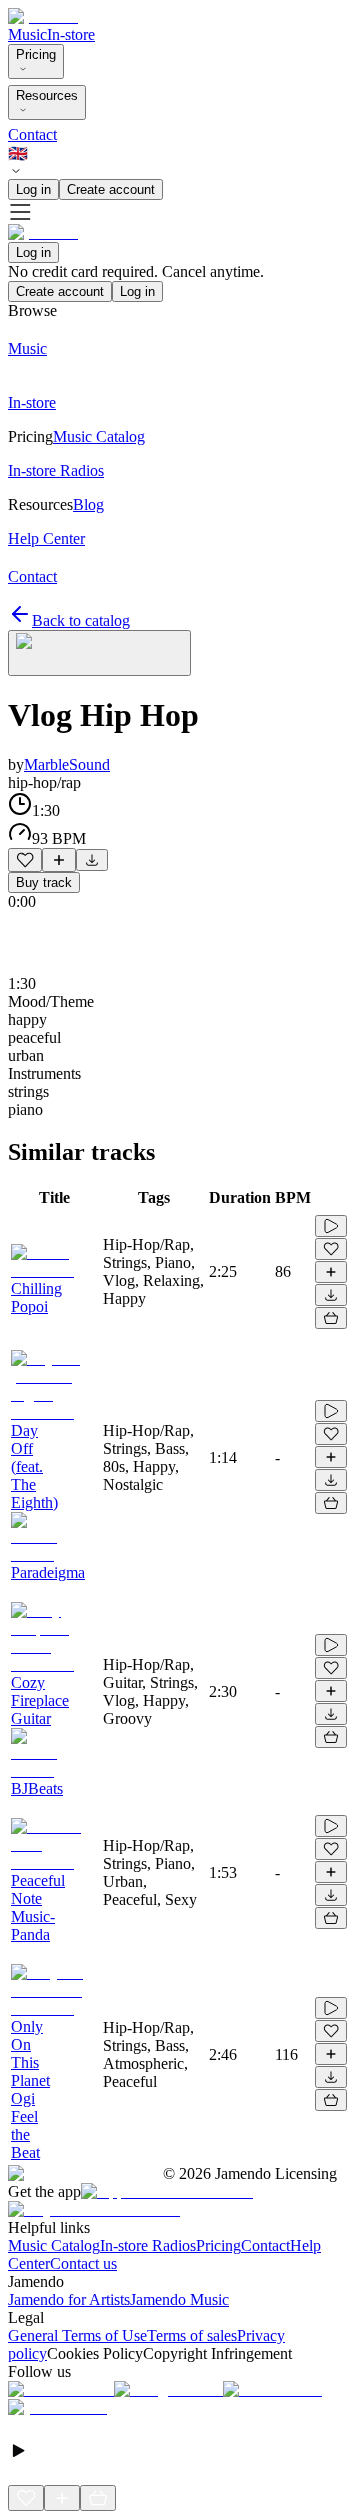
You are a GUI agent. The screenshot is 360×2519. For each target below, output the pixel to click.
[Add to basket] (331, 1318)
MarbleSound (67, 764)
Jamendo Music (179, 2299)
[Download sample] (92, 860)
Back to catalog (81, 620)
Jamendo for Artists (69, 2299)
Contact (32, 134)
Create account (111, 189)
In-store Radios (148, 2245)
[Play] (99, 653)
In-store (71, 34)
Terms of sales (192, 2335)
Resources (47, 95)
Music (27, 34)
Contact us (83, 2263)
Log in (33, 189)
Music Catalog (54, 2245)
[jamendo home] (43, 16)
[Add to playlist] (59, 860)
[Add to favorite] (25, 860)
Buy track (44, 882)
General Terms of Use (77, 2335)
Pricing (36, 54)
